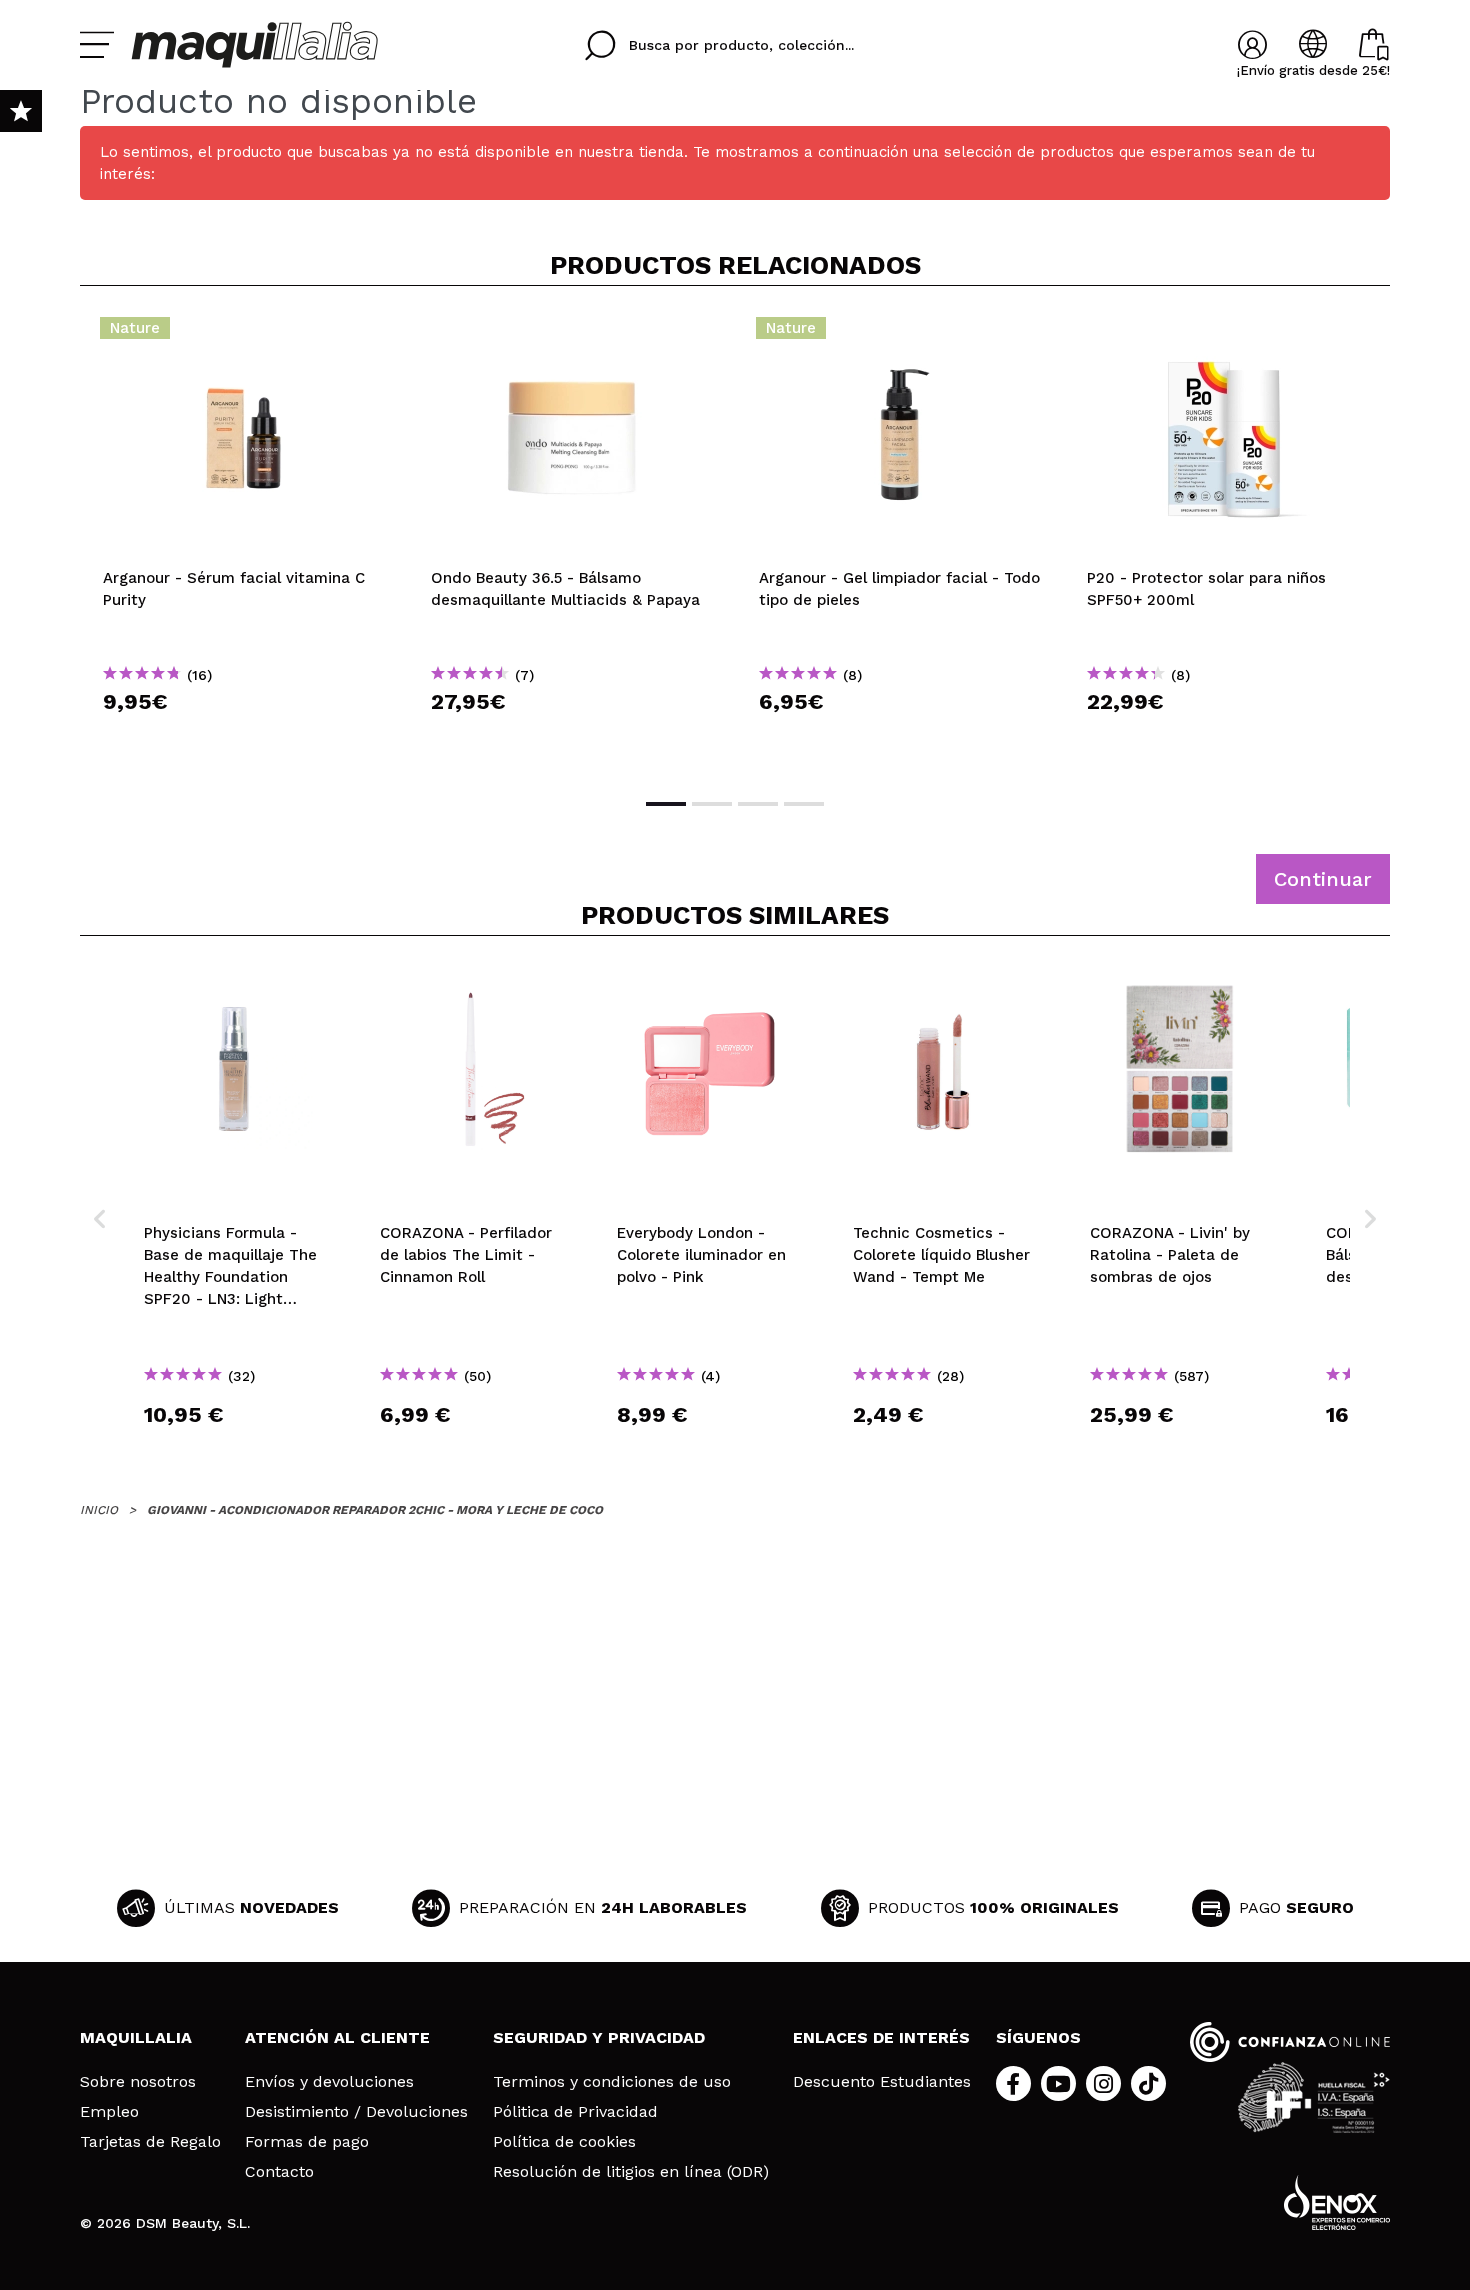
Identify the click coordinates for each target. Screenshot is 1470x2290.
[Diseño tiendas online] (1337, 2202)
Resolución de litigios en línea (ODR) (631, 2172)
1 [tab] (666, 804)
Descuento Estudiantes (882, 2082)
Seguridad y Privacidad (599, 2037)
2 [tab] (712, 804)
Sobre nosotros (138, 2082)
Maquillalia (136, 2037)
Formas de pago (307, 2142)
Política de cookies (564, 2142)
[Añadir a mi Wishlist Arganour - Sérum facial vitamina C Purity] (244, 334)
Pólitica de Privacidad (575, 2112)
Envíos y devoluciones (329, 2082)
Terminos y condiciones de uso (612, 2082)
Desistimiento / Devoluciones (356, 2112)
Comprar (244, 737)
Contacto (279, 2172)
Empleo (109, 2112)
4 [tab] (804, 804)
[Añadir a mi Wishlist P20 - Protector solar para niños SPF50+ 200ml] (1228, 334)
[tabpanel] (244, 540)
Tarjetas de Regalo (150, 2142)
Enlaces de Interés (881, 2037)
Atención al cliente (337, 2037)
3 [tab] (758, 804)
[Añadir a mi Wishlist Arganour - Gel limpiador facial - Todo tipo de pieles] (900, 334)
